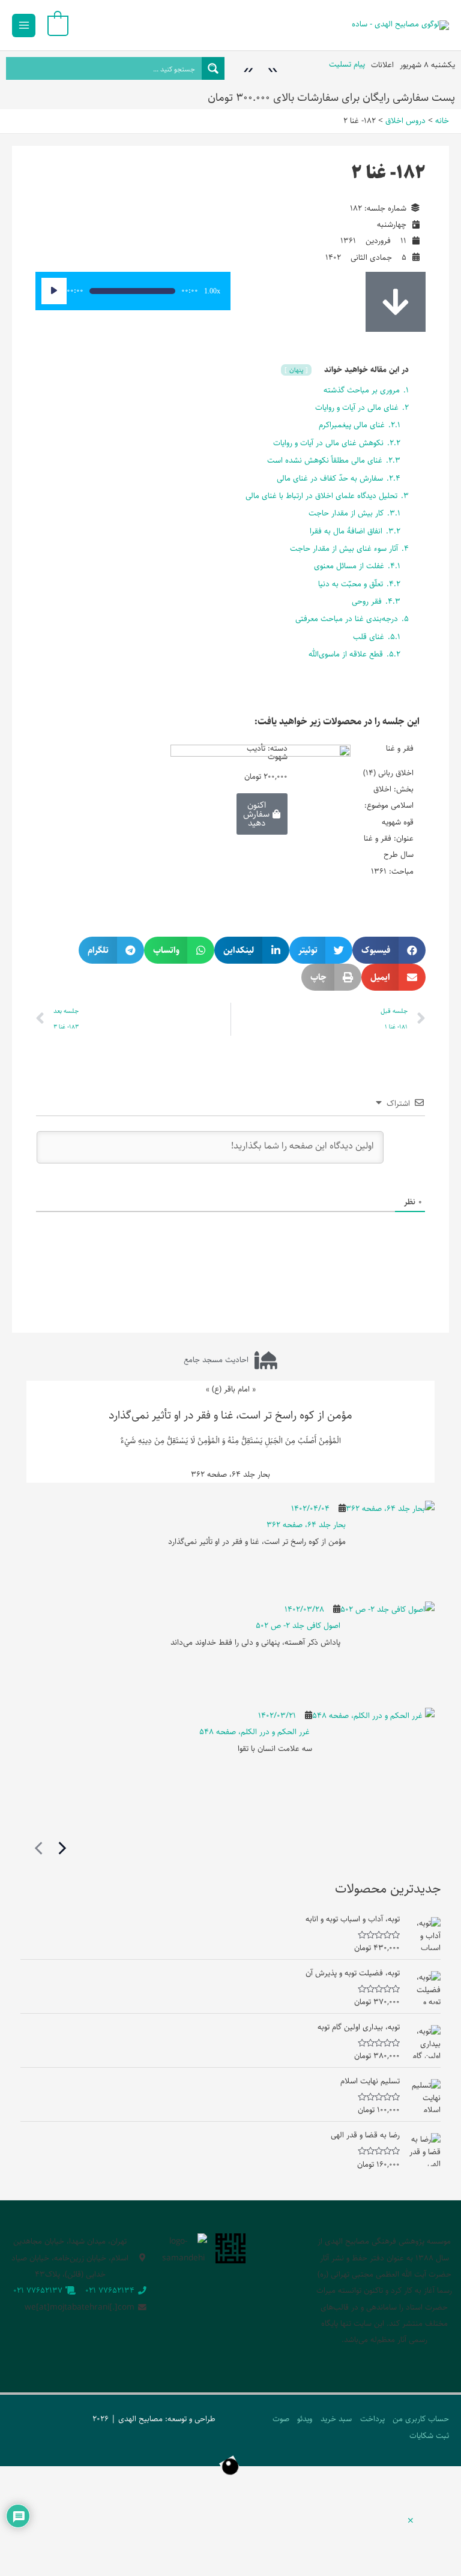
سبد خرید (336, 2419)
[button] (389, 950)
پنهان (297, 370)
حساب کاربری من (421, 2419)
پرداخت (372, 2419)
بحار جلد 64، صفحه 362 (306, 1525)
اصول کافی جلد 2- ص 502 (298, 1626)
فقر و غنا (400, 748)
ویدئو (305, 2419)
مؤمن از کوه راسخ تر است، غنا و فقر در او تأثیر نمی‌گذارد (230, 1415)
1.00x (212, 291)
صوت (281, 2419)
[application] (133, 291)
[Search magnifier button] (213, 68)
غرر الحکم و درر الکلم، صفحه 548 (256, 1732)
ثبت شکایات (429, 2436)
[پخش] (54, 291)
